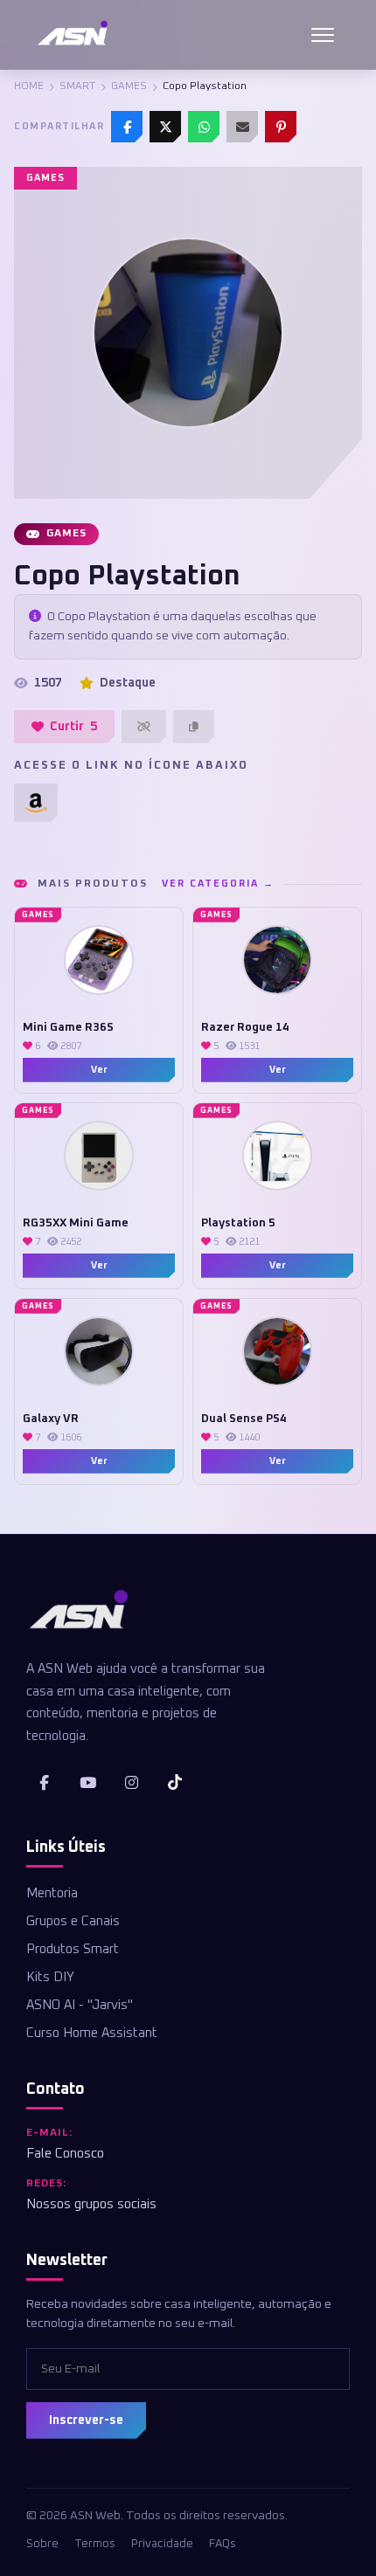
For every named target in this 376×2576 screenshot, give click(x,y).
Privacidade (162, 2544)
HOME (29, 86)
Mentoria (52, 1893)
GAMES (129, 86)
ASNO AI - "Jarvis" (80, 2005)
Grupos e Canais (73, 1921)
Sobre (42, 2544)
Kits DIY (50, 1977)
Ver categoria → (218, 884)
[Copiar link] (194, 727)
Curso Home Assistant (92, 2033)
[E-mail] (242, 127)
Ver (99, 1070)
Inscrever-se (86, 2421)
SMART (77, 86)
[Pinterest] (281, 127)
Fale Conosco (65, 2154)
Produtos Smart (73, 1949)
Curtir (73, 727)
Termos (95, 2544)
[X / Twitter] (165, 127)
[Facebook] (127, 127)
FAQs (223, 2544)
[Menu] (323, 35)
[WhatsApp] (204, 127)
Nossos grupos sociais (91, 2204)
